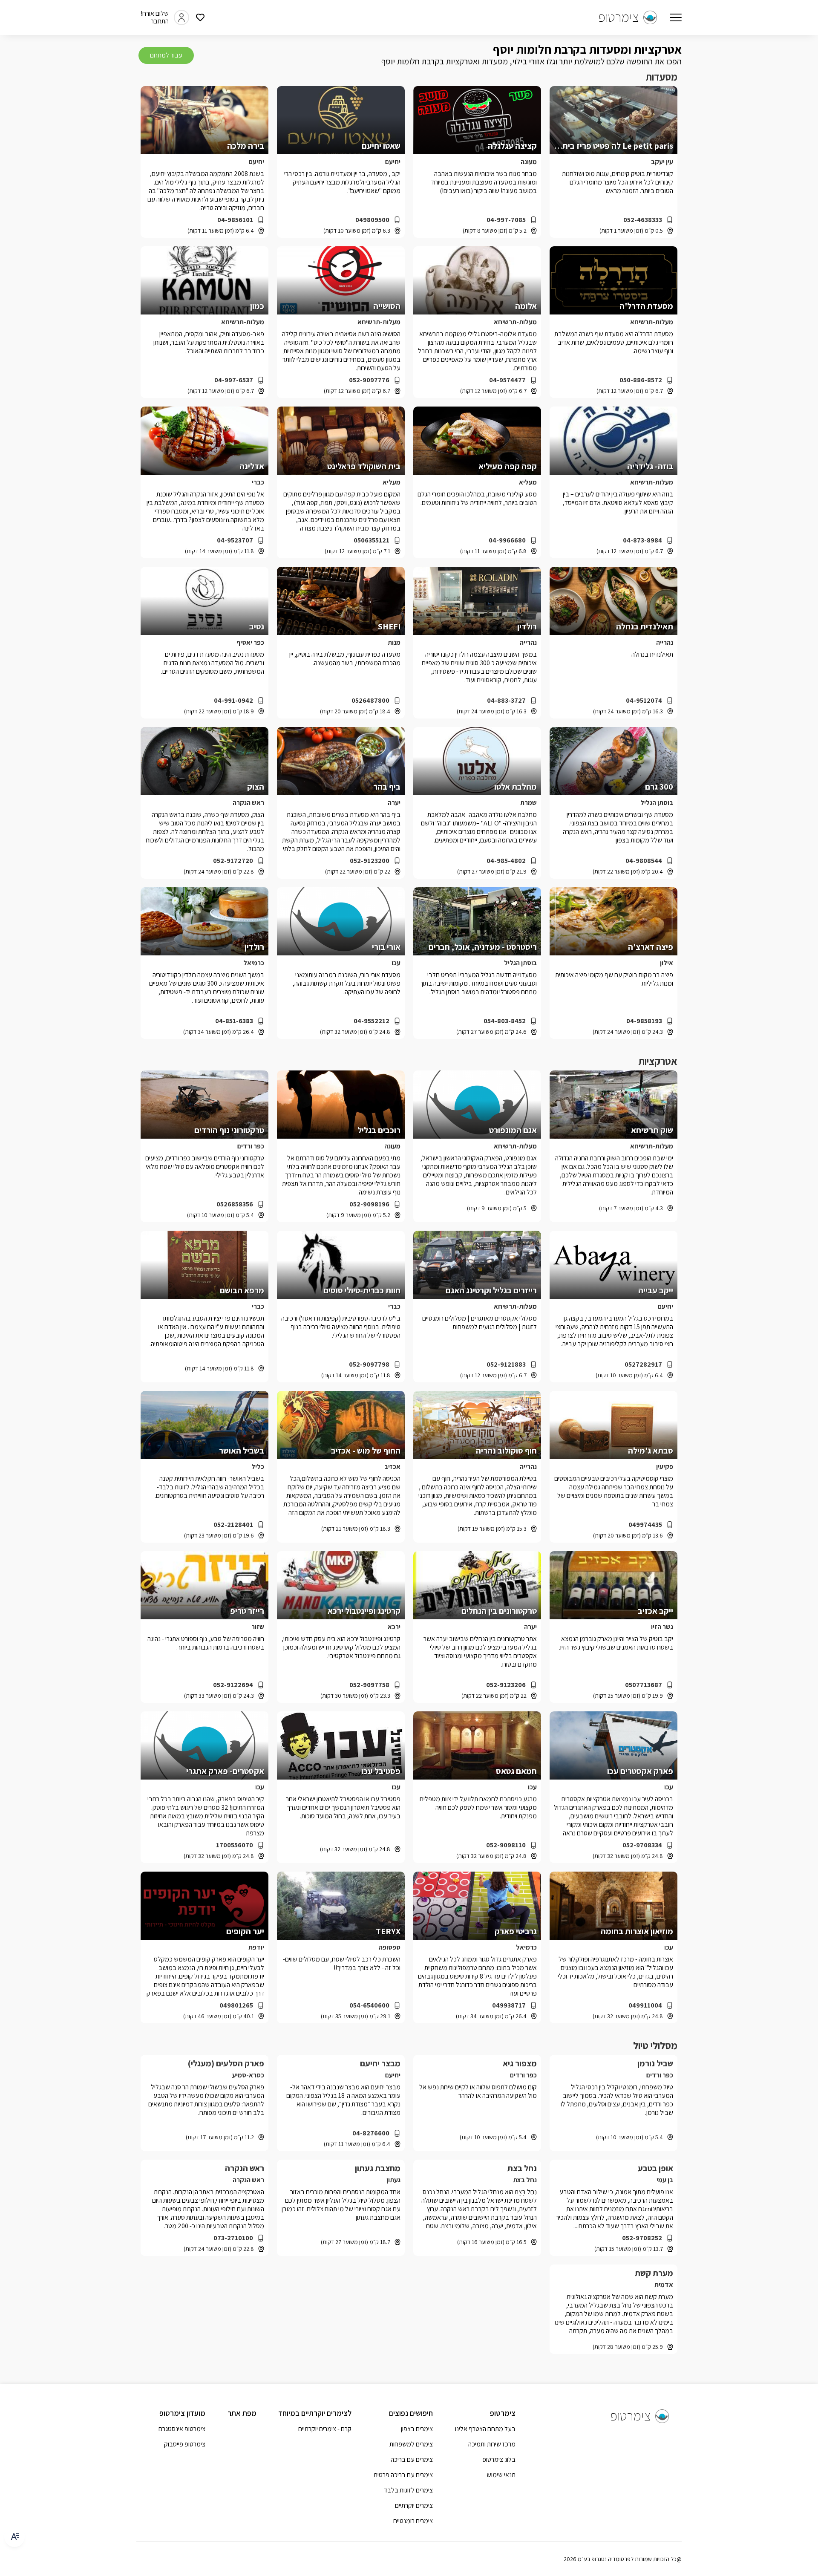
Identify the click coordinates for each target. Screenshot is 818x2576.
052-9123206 (506, 1685)
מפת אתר (242, 2413)
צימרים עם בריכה (412, 2459)
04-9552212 (372, 1021)
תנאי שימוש (501, 2475)
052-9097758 (369, 1685)
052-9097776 (369, 380)
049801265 (236, 2005)
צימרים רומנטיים (413, 2521)
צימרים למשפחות (411, 2444)
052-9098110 (506, 1845)
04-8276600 (371, 2133)
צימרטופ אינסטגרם (182, 2429)
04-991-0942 (233, 701)
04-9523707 (235, 540)
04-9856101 (235, 220)
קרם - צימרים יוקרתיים (325, 2429)
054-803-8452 (505, 1021)
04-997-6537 (234, 380)
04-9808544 (644, 861)
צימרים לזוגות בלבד (408, 2490)
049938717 (509, 2005)
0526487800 (370, 701)
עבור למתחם (166, 55)
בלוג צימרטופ (499, 2459)
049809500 (372, 220)
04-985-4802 (506, 861)
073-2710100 (233, 2238)
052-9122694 (233, 1685)
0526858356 (235, 1204)
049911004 (645, 2005)
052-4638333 (643, 220)
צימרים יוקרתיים (414, 2505)
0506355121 (372, 540)
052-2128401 (233, 1525)
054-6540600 (369, 2005)
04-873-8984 (642, 540)
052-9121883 (506, 1364)
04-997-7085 (506, 220)
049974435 (645, 1525)
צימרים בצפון (417, 2429)
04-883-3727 (506, 701)
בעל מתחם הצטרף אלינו (485, 2429)
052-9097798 (369, 1364)
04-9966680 (507, 540)
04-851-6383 (234, 1021)
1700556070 (235, 1845)
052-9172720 (233, 861)
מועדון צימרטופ (182, 2413)
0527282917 (643, 1364)
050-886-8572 (641, 380)
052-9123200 (370, 861)
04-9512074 (644, 701)
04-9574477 (507, 380)
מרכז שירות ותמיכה (492, 2444)
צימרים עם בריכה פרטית (403, 2475)
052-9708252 (642, 2238)
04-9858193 (644, 1021)
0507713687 (644, 1685)
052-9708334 (642, 1845)
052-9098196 (369, 1204)
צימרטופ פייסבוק (185, 2444)
